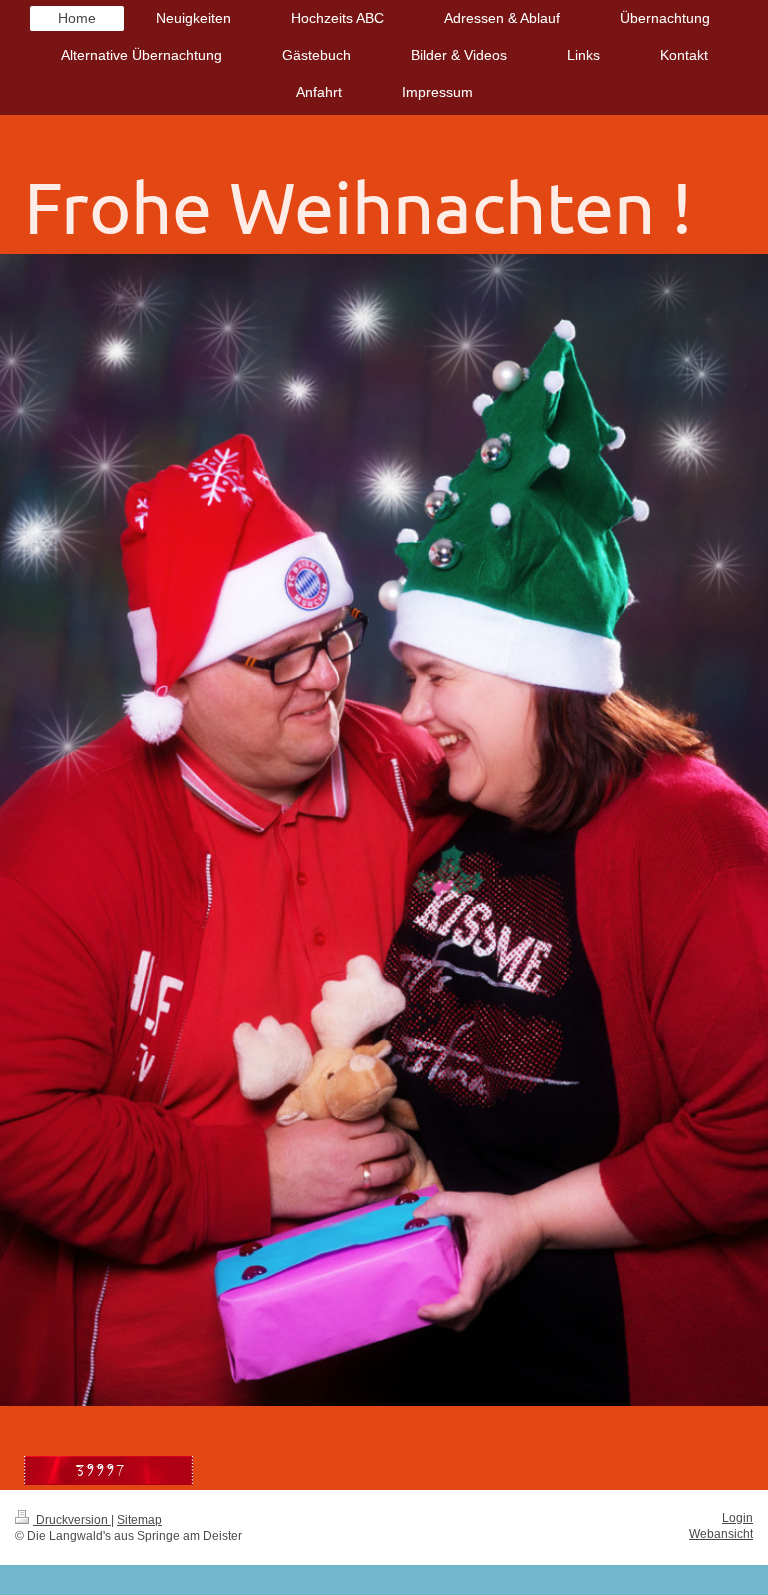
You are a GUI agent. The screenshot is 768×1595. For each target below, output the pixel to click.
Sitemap (139, 1520)
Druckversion (72, 1520)
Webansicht (721, 1534)
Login (737, 1518)
